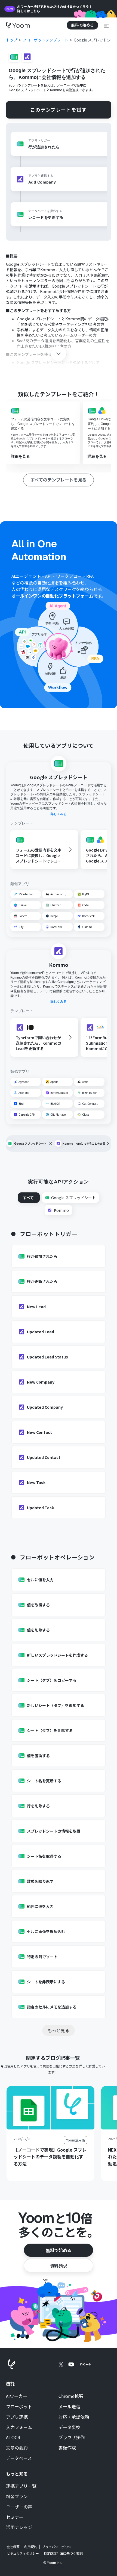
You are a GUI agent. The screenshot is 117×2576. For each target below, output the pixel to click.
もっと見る (59, 2030)
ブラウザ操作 (72, 2438)
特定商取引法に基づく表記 (63, 2553)
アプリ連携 (17, 2417)
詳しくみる (59, 814)
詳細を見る (20, 456)
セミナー (15, 2517)
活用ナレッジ (19, 2527)
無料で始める (59, 2250)
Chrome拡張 (71, 2396)
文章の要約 (17, 2448)
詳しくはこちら (29, 11)
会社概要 (13, 2547)
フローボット (19, 2407)
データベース (19, 2458)
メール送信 (69, 2407)
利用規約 (31, 2547)
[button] (106, 25)
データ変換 (69, 2427)
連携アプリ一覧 (21, 2486)
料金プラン (17, 2497)
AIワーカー (17, 2396)
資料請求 (59, 2266)
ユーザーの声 (19, 2507)
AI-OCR (13, 2438)
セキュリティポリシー (23, 2553)
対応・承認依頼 (74, 2417)
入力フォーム (19, 2427)
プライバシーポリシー (58, 2547)
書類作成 (67, 2448)
